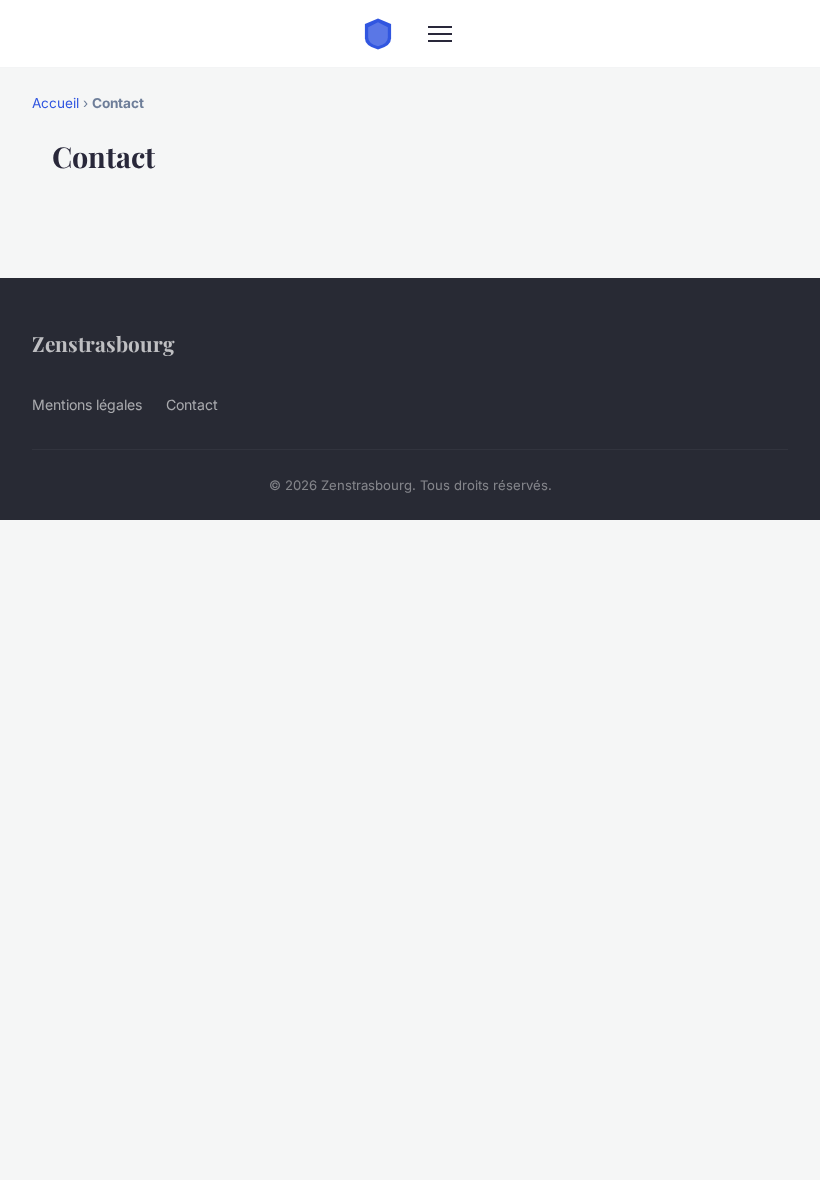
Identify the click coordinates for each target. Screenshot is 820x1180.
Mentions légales (87, 404)
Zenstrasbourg (103, 343)
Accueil (55, 103)
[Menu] (440, 34)
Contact (192, 404)
